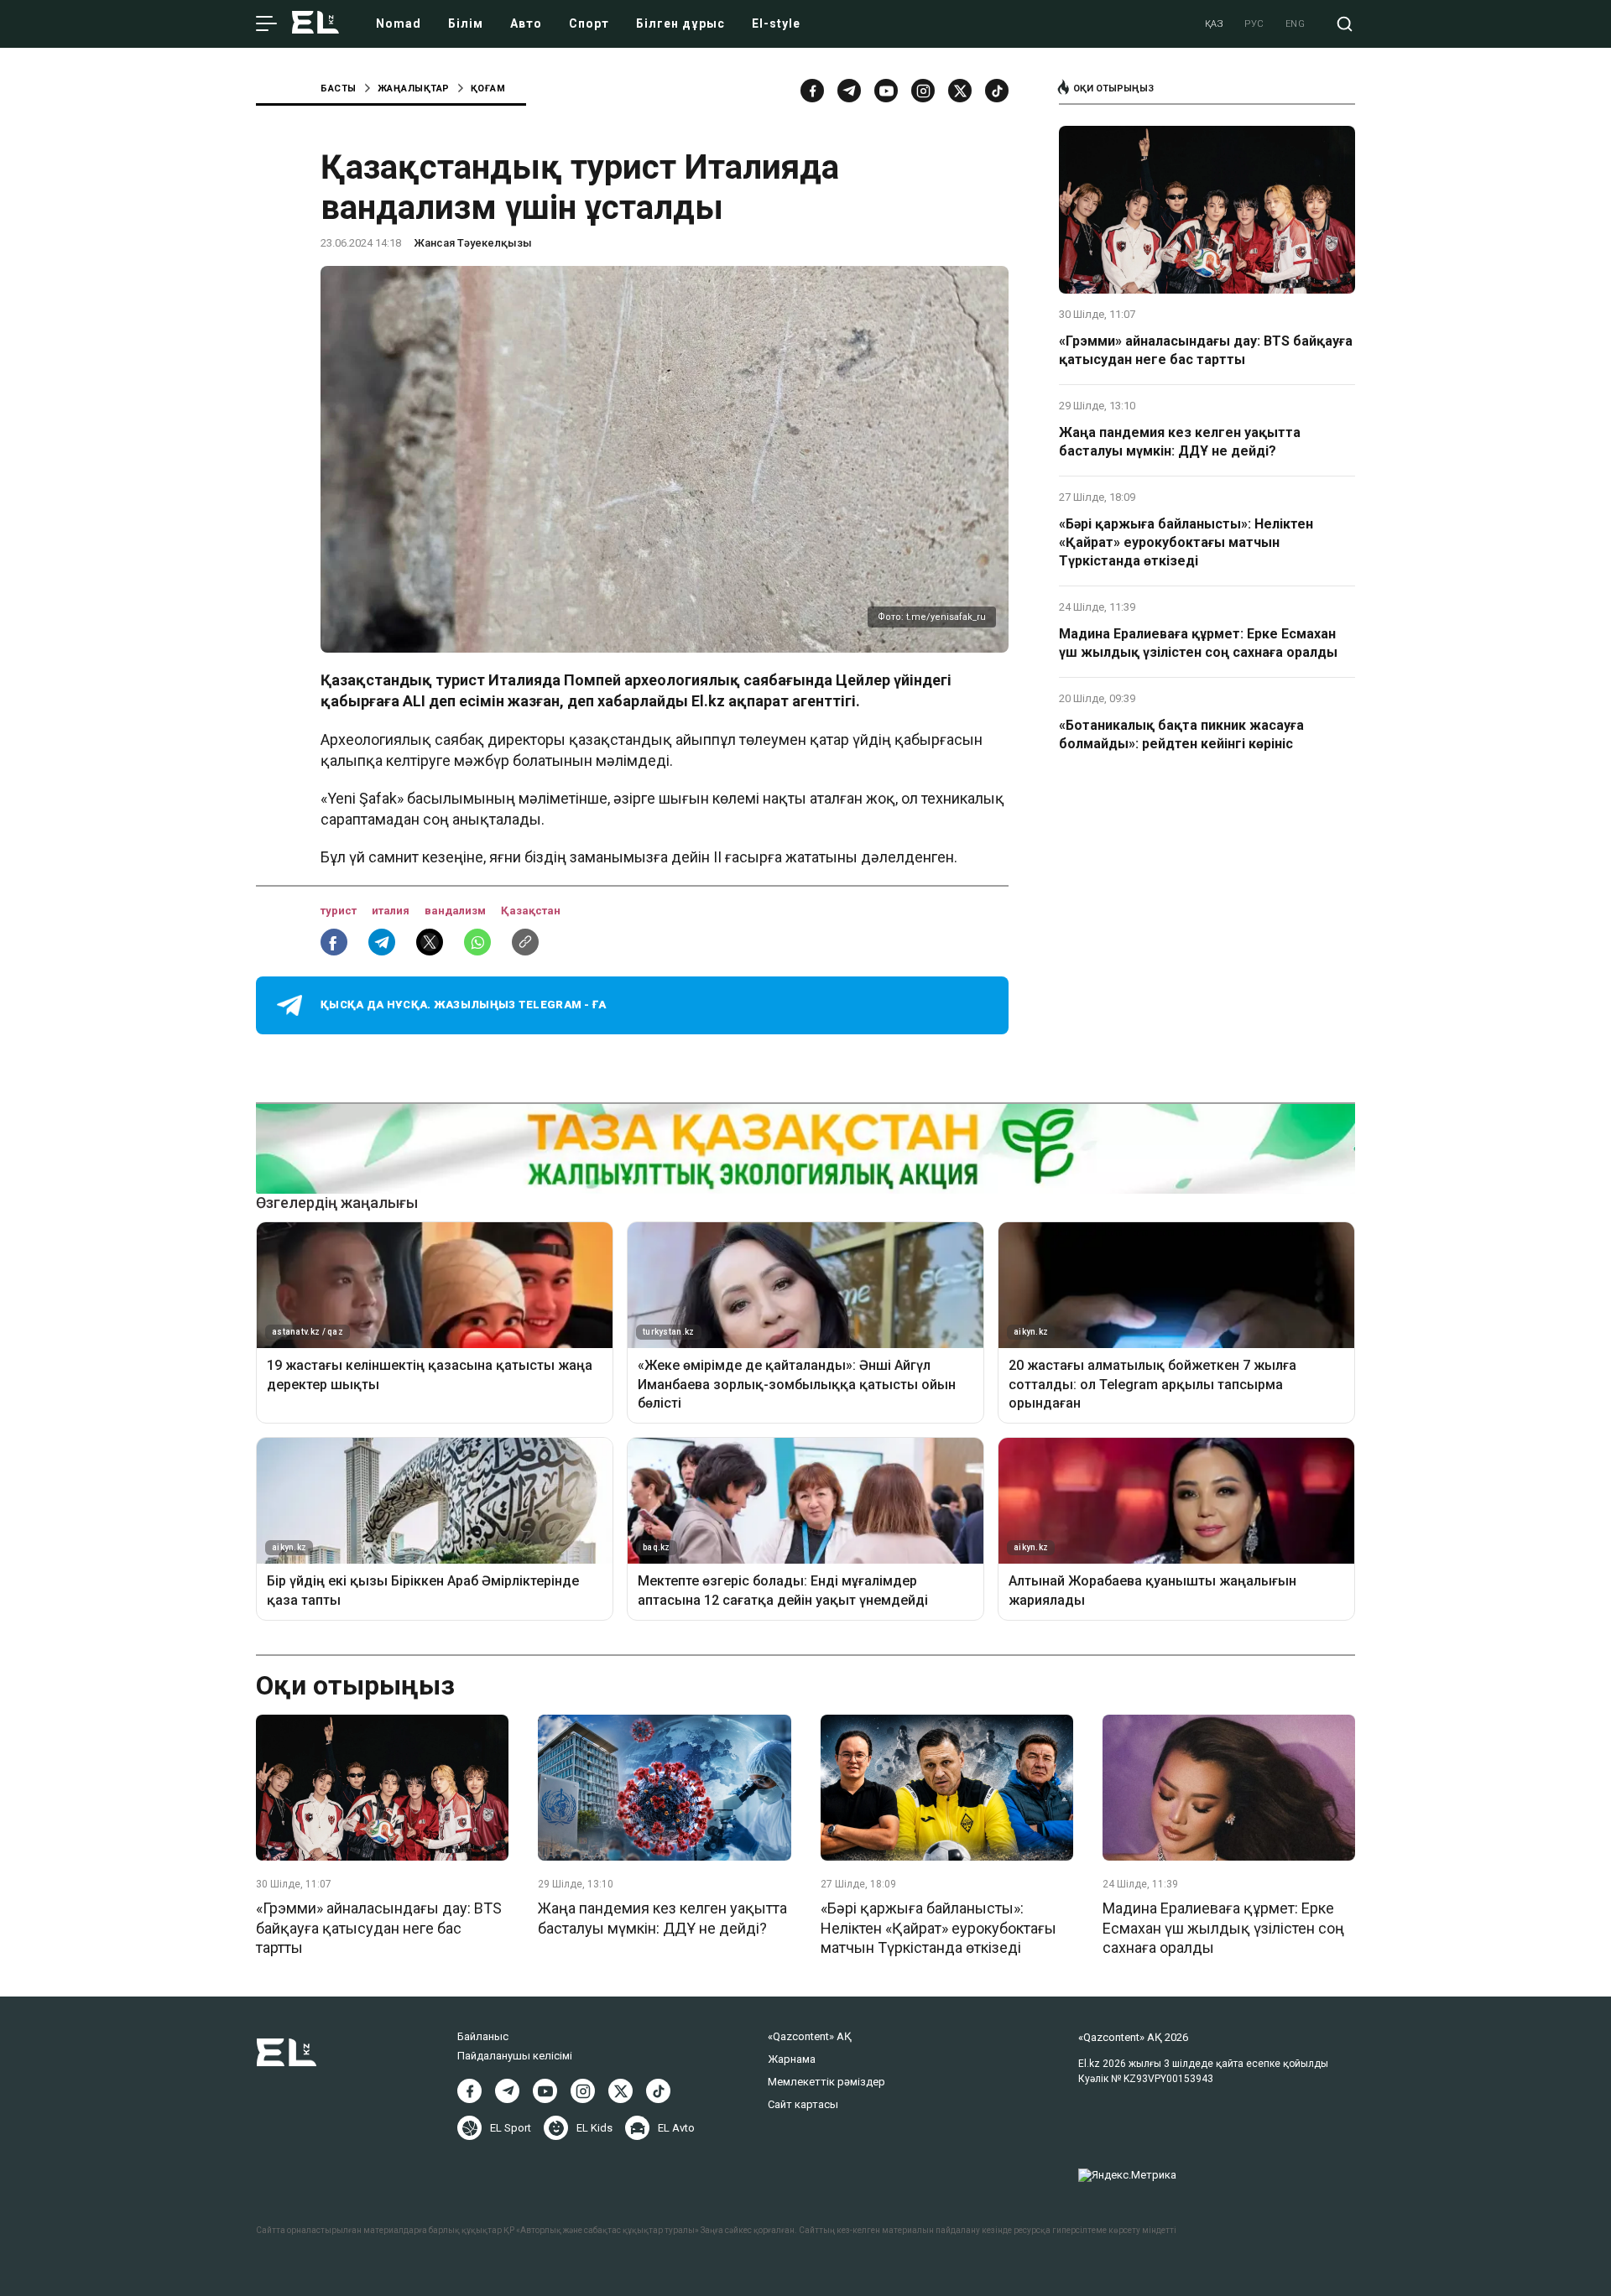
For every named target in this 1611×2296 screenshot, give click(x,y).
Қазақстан (531, 911)
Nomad (399, 23)
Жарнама (792, 2059)
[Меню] (266, 24)
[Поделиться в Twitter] (430, 942)
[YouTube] (886, 91)
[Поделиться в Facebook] (334, 942)
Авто (526, 23)
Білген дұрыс (680, 23)
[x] (960, 91)
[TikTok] (997, 91)
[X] (620, 2091)
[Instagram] (923, 91)
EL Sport (511, 2128)
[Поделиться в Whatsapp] (477, 942)
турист (340, 911)
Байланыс (483, 2036)
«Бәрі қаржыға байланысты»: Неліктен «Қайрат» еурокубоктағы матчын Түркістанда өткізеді (1186, 543)
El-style (776, 23)
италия (392, 911)
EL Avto (676, 2128)
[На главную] (315, 24)
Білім (466, 23)
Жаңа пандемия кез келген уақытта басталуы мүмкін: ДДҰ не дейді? (1180, 442)
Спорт (589, 23)
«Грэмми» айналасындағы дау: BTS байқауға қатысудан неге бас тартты (1206, 350)
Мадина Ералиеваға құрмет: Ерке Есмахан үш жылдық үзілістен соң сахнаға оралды (1198, 643)
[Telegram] (849, 91)
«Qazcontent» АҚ (810, 2036)
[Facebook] (812, 91)
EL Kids (594, 2128)
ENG (1296, 24)
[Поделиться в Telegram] (382, 942)
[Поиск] (1345, 24)
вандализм (456, 911)
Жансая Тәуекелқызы (473, 243)
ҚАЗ (1215, 24)
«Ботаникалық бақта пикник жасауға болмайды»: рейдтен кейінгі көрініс (1181, 734)
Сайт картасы (803, 2104)
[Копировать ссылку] (525, 942)
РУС (1254, 24)
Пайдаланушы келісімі (515, 2056)
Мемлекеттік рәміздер (826, 2082)
